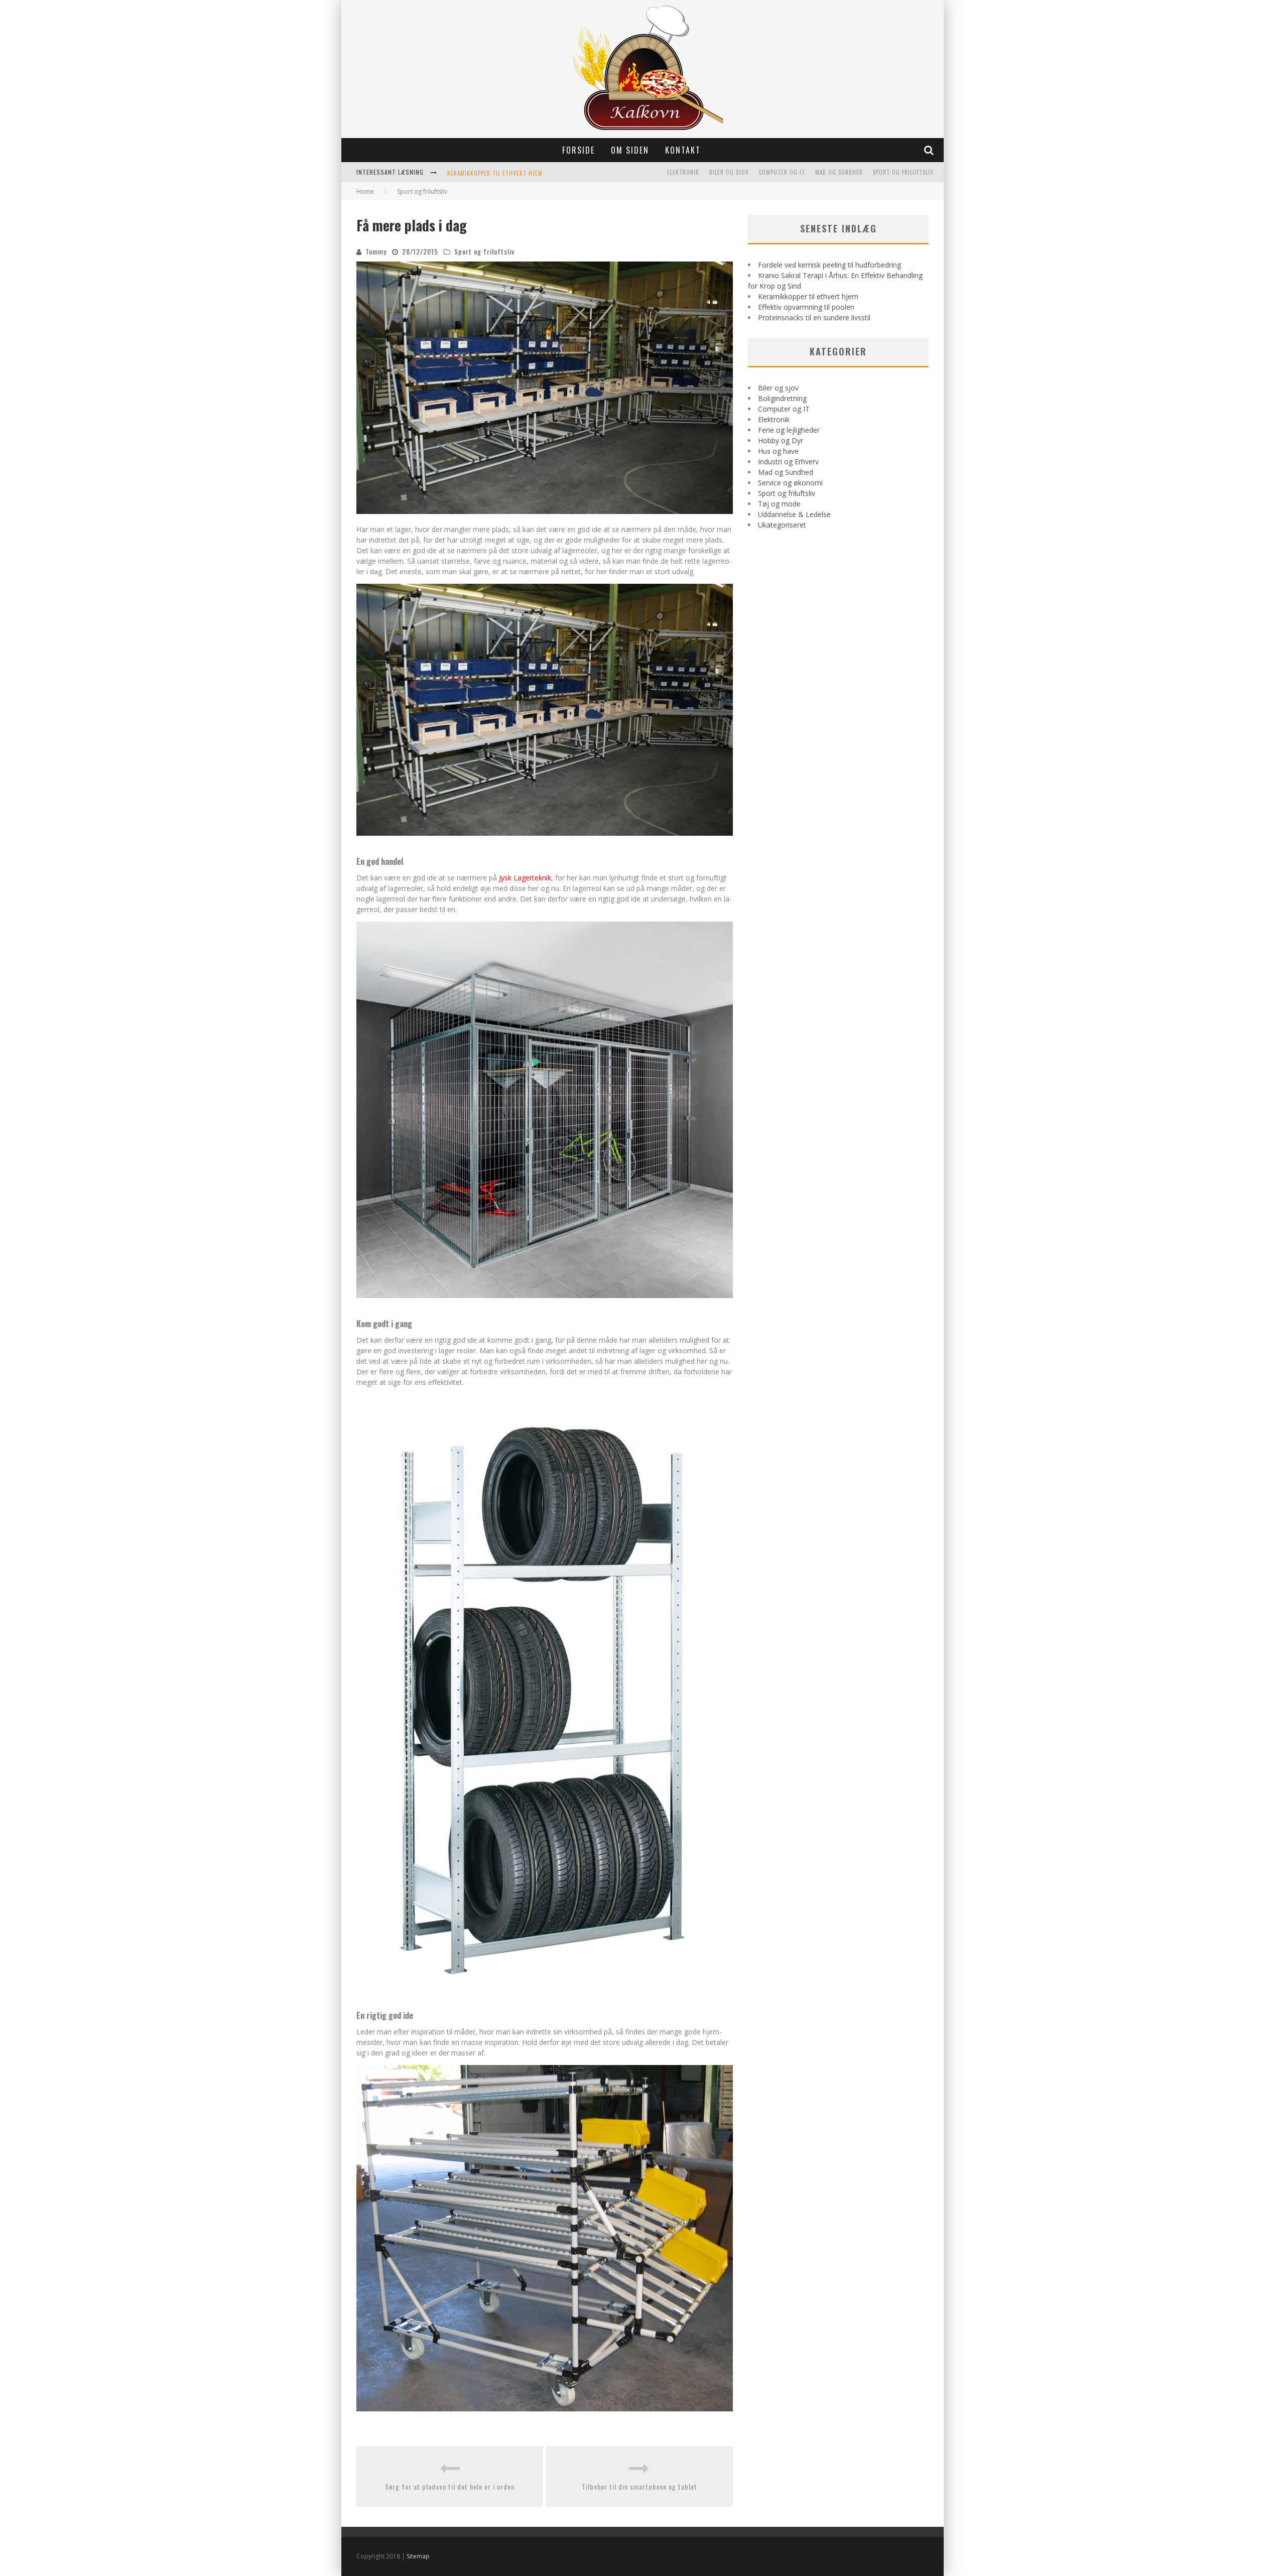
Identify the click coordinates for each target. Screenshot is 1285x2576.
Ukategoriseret (782, 525)
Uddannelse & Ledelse (794, 514)
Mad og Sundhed (839, 172)
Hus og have (778, 451)
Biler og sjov (729, 172)
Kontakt (683, 150)
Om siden (630, 150)
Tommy (376, 251)
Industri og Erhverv (788, 462)
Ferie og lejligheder (789, 430)
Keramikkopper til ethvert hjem (808, 296)
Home (365, 191)
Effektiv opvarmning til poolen (806, 307)
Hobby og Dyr (781, 440)
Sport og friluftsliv (903, 172)
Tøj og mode (779, 504)
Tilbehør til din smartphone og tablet (639, 2486)
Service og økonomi (790, 483)
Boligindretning (782, 398)
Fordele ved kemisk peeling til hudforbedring (829, 265)
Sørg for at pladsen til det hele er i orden (450, 2486)
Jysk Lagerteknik (525, 878)
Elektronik (683, 172)
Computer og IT (782, 172)
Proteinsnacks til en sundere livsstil (814, 317)
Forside (579, 150)
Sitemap (418, 2556)
